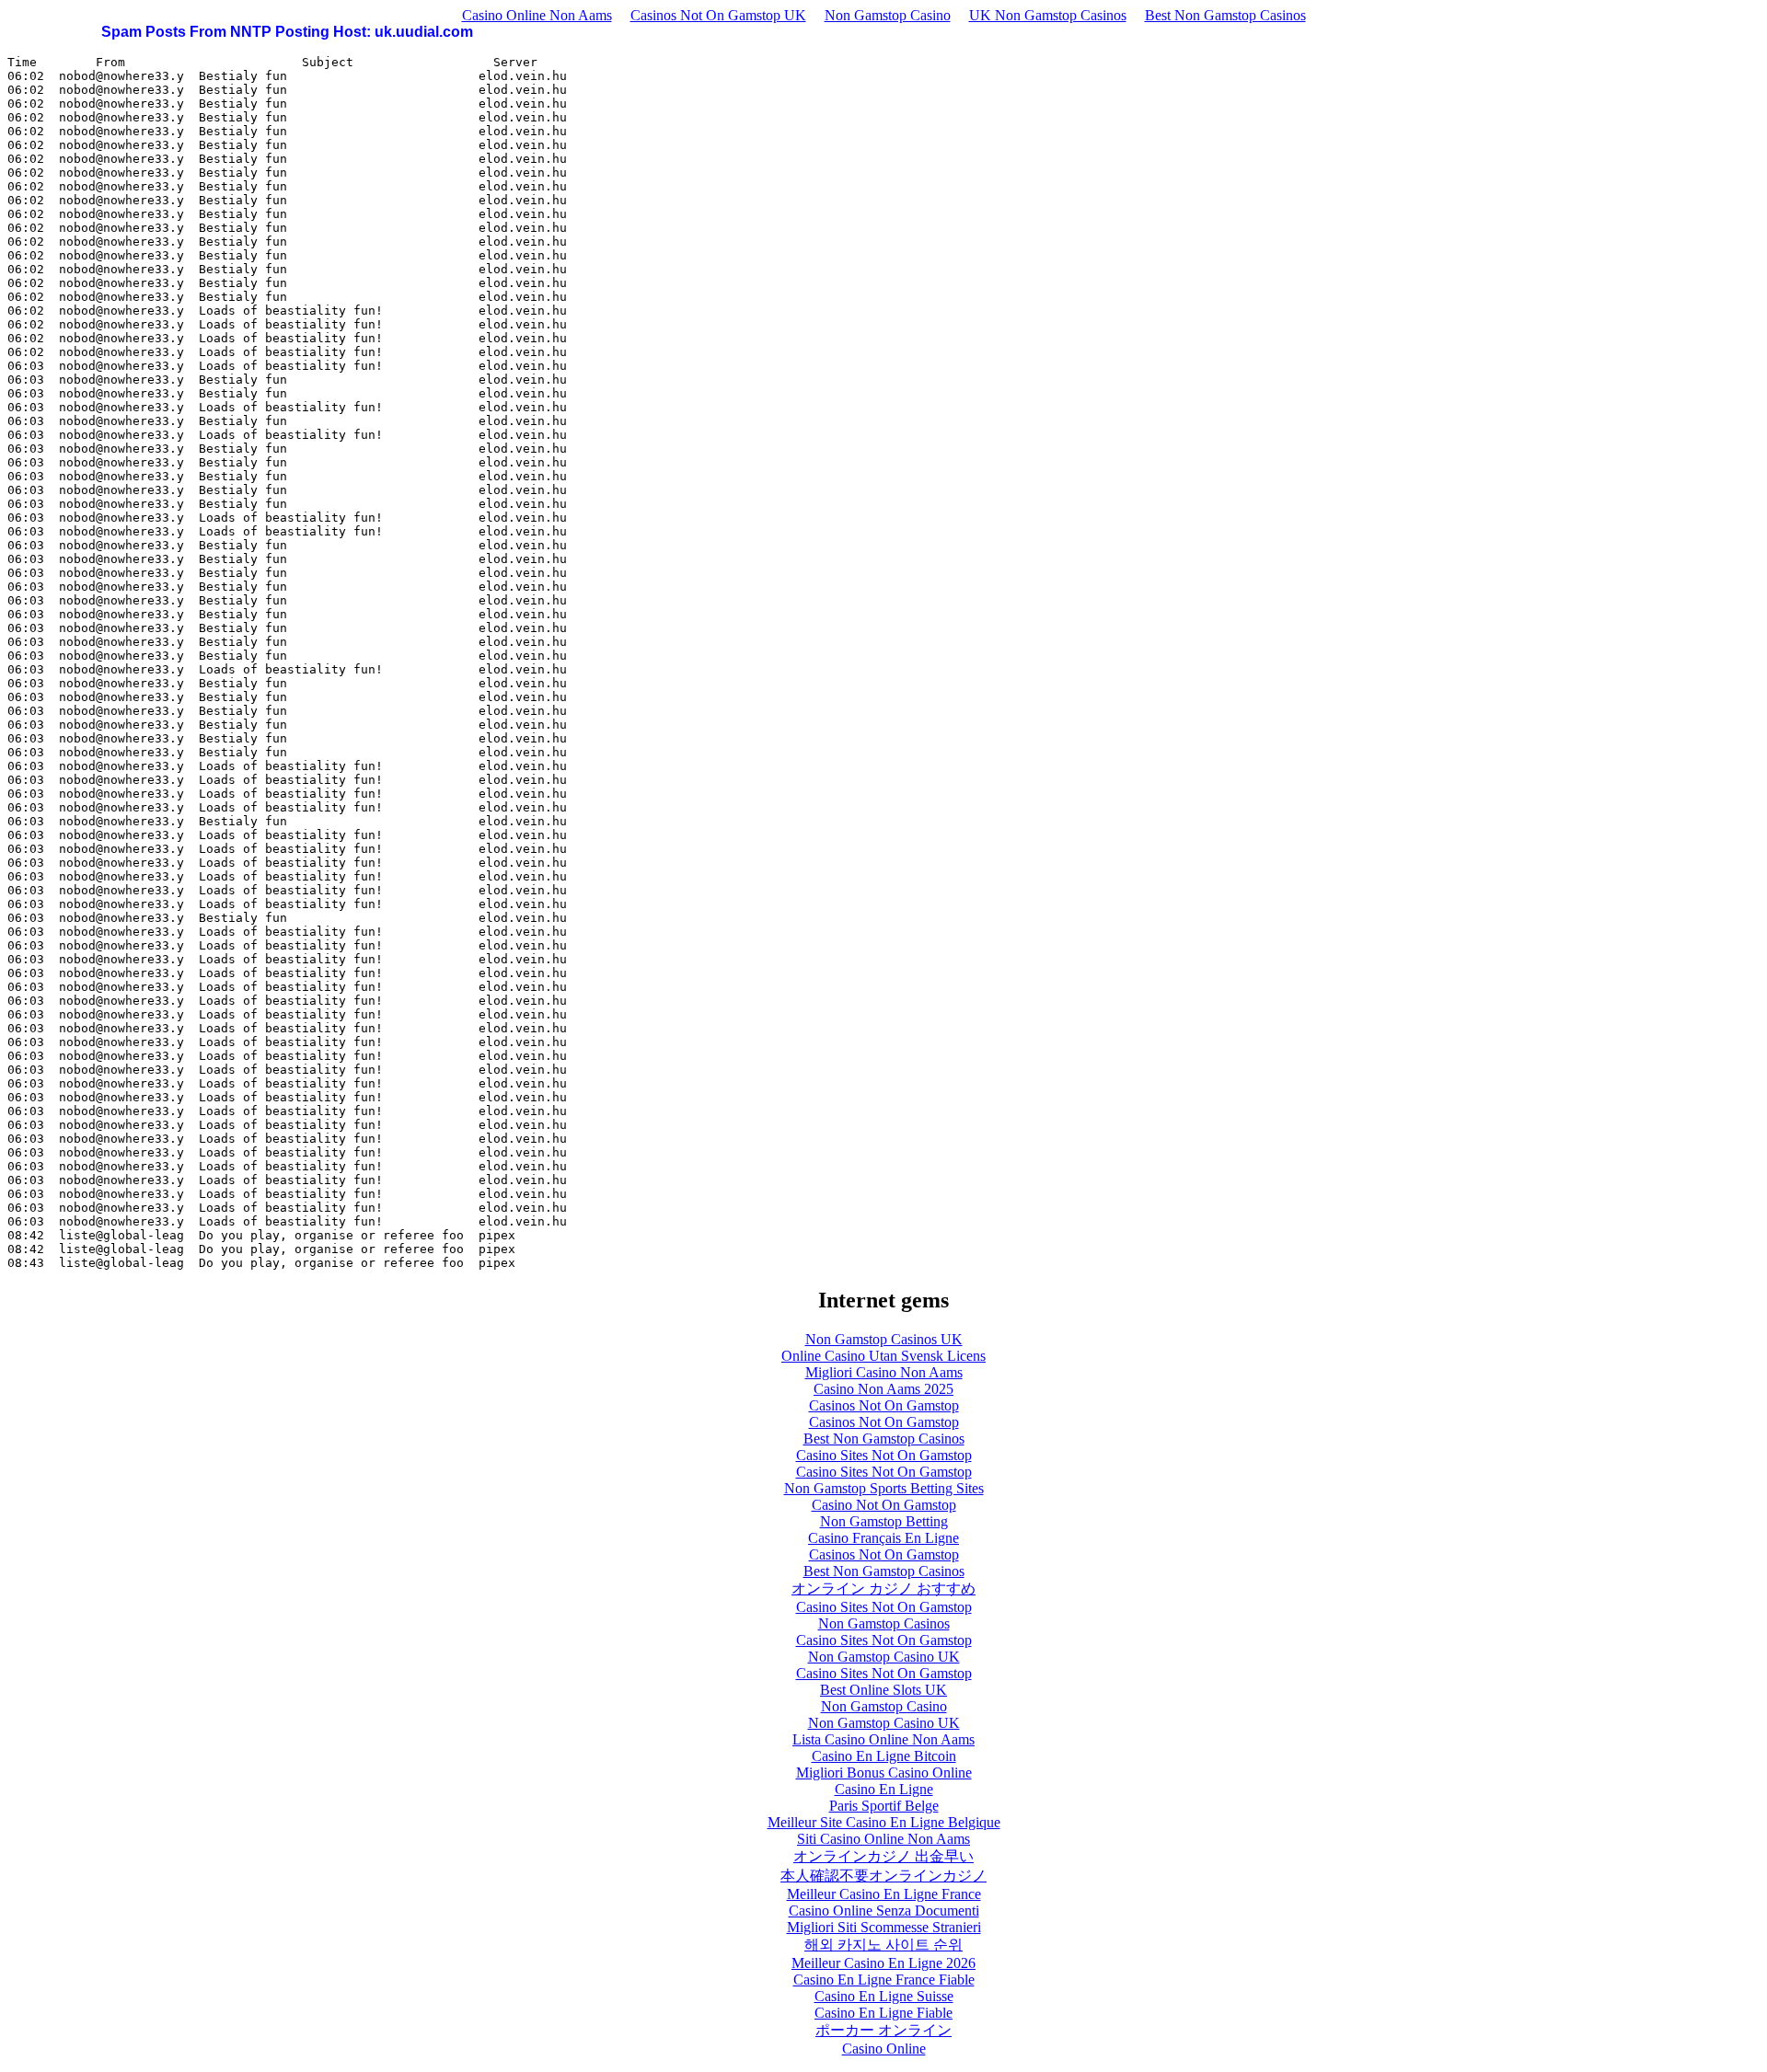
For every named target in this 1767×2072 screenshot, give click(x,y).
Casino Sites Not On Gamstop (884, 1455)
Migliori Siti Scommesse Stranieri (884, 1927)
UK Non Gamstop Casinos (1048, 15)
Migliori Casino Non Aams (884, 1372)
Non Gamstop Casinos (884, 1623)
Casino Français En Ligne (883, 1538)
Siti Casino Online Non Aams (883, 1839)
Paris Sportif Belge (884, 1806)
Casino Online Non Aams (537, 15)
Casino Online (884, 2049)
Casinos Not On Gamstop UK (718, 15)
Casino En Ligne (884, 1789)
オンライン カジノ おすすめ (883, 1589)
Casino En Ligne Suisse (884, 1996)
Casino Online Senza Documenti (884, 1911)
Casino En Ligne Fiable (883, 2013)
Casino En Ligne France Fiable (884, 1980)
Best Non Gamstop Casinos (1225, 15)
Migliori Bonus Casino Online (884, 1773)
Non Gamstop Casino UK (884, 1657)
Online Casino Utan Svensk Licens (883, 1356)
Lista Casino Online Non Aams (883, 1739)
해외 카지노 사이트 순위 (883, 1945)
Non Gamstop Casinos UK (884, 1339)
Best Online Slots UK (883, 1690)
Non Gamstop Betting (884, 1521)
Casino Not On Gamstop (884, 1505)
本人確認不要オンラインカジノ (883, 1876)
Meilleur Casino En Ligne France (884, 1894)
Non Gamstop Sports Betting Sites (884, 1488)
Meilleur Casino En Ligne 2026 (883, 1963)
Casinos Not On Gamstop (884, 1405)
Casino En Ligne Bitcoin (884, 1756)
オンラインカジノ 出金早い (883, 1856)
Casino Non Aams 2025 (883, 1389)
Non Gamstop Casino (888, 15)
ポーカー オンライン (883, 2030)
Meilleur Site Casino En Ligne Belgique (884, 1822)
